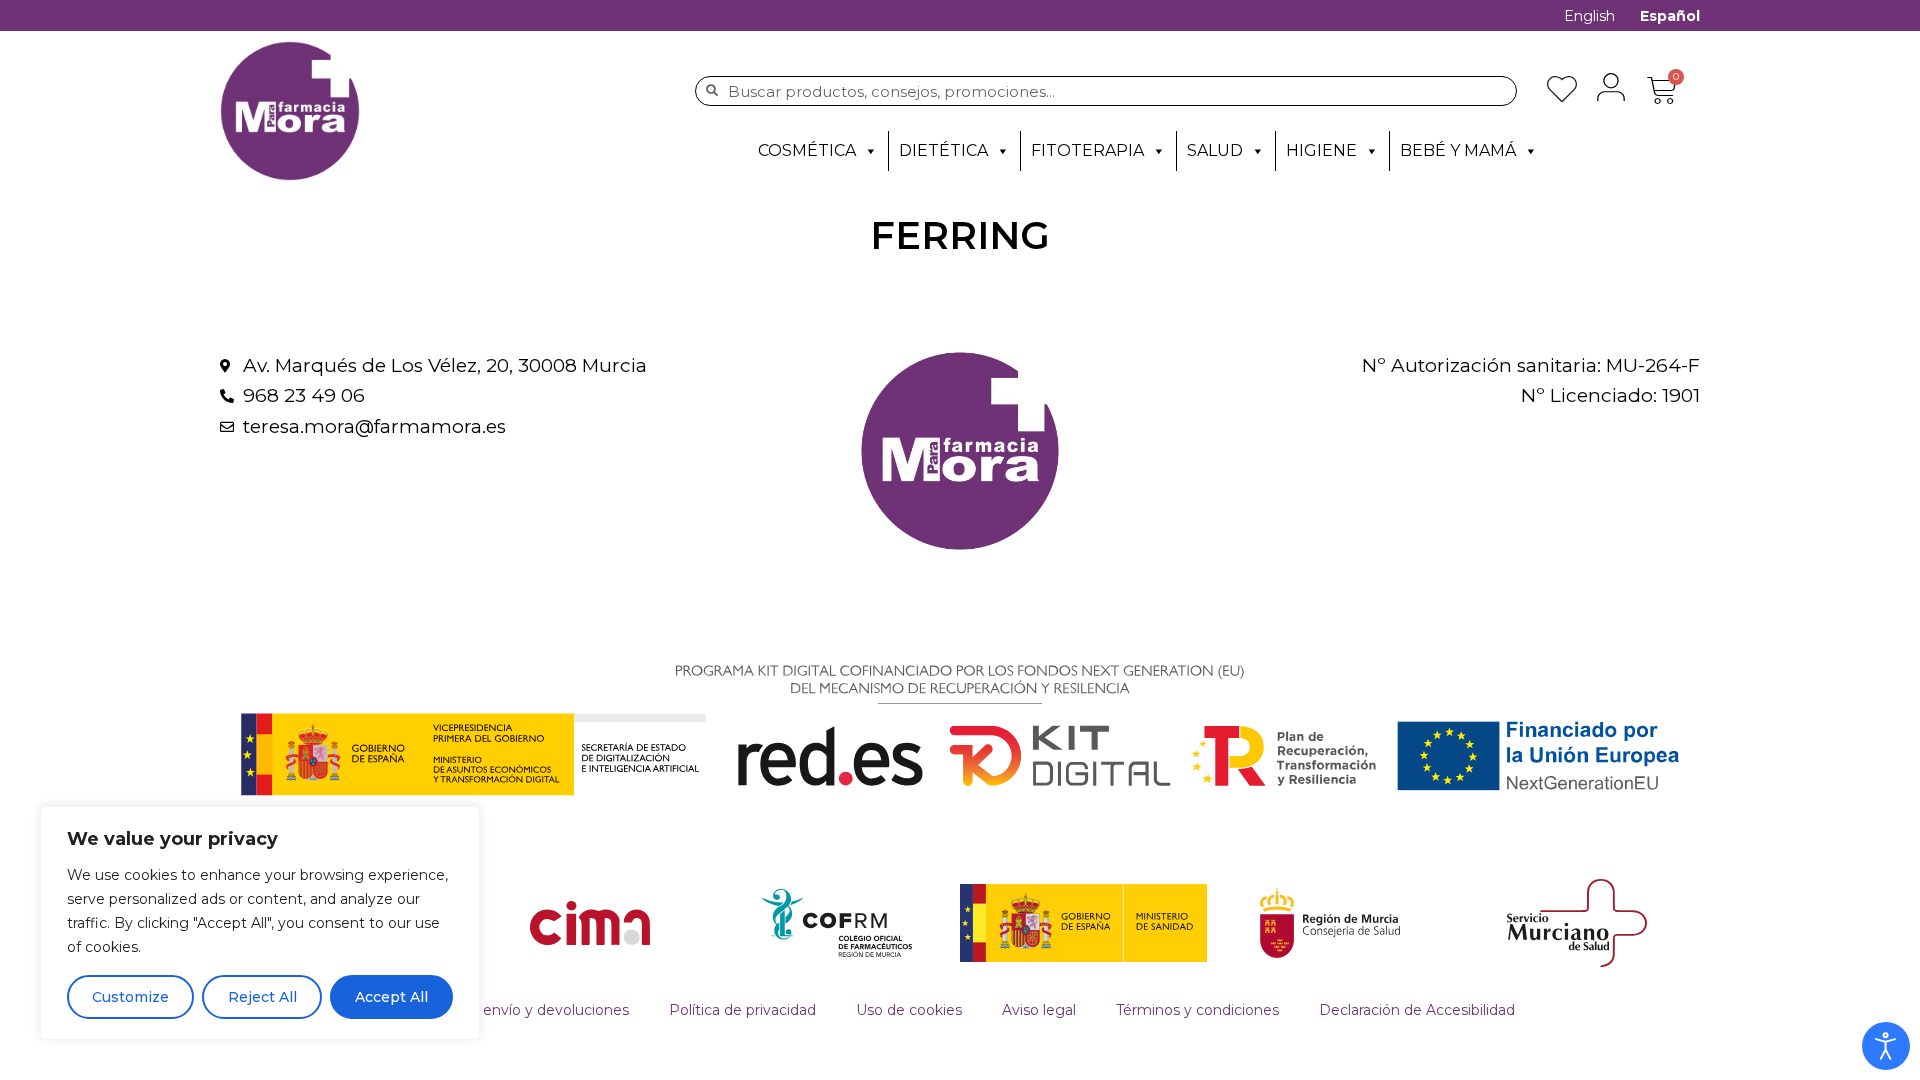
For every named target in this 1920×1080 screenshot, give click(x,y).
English (1589, 16)
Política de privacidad (742, 1010)
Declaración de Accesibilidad (1417, 1010)
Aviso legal (1039, 1010)
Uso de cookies (909, 1010)
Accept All (391, 997)
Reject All (262, 997)
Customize (130, 997)
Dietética (943, 150)
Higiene (1321, 150)
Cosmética (807, 150)
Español (1670, 16)
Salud (1215, 150)
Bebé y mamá (1458, 150)
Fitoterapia (1087, 150)
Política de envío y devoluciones (517, 1010)
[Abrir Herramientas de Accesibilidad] (1886, 1046)
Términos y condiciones (1197, 1010)
